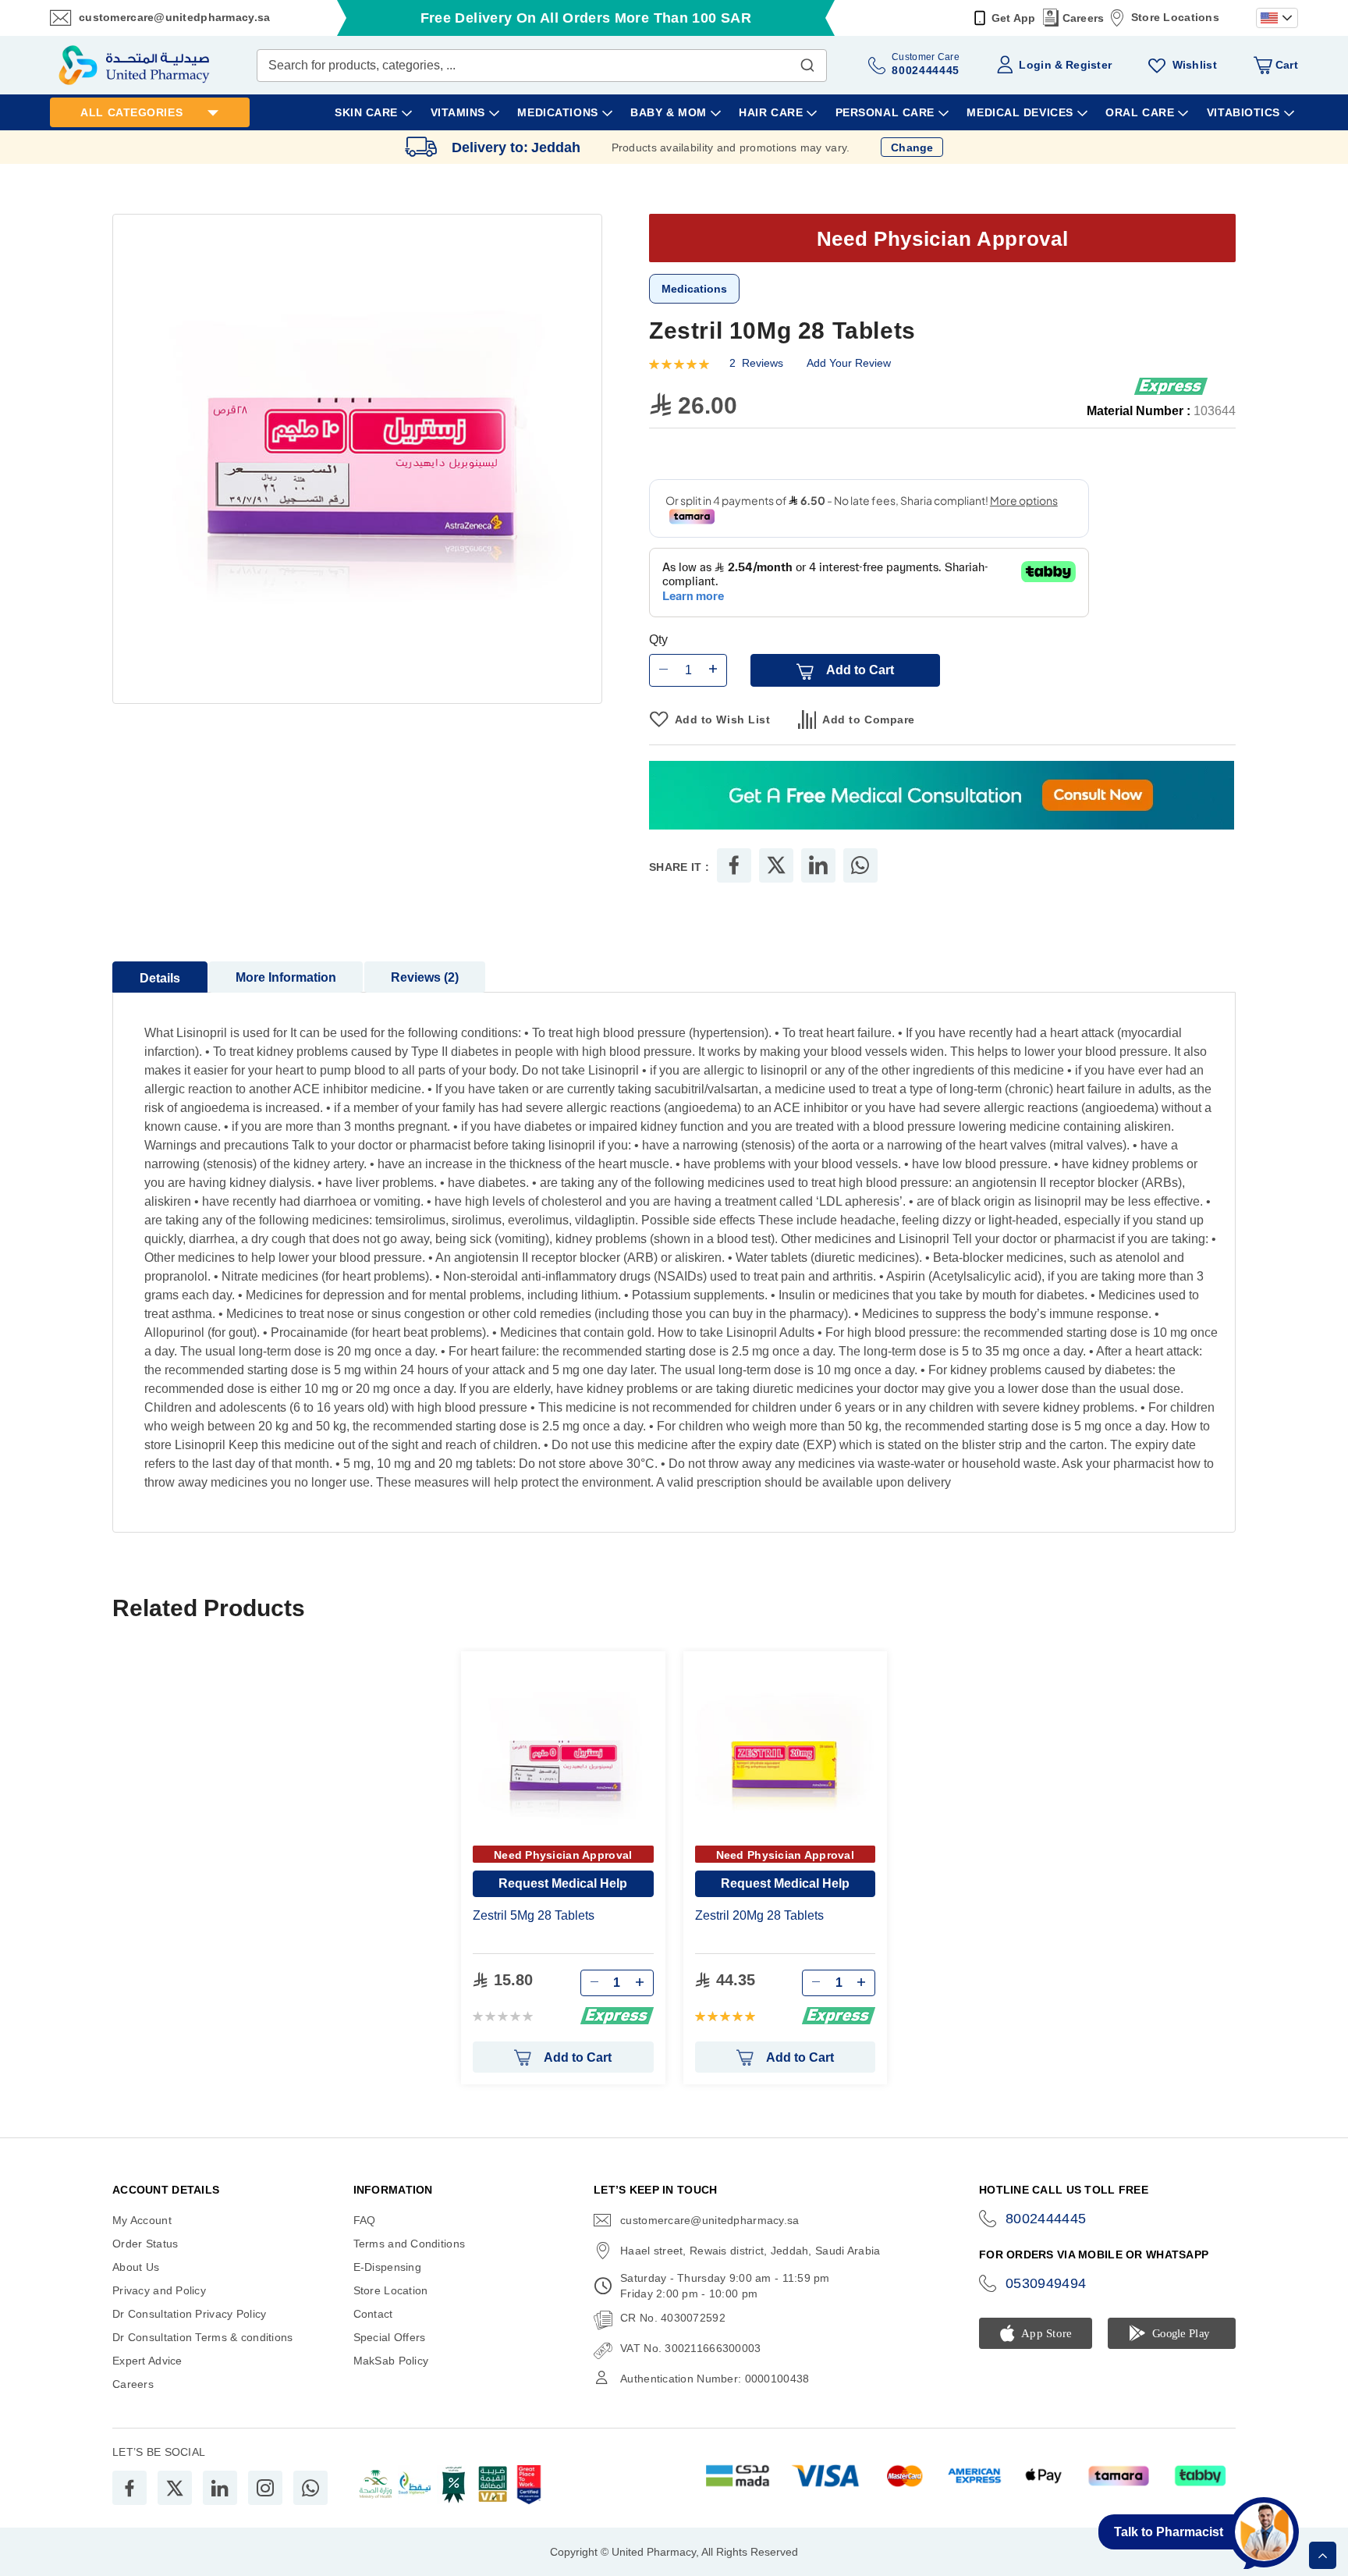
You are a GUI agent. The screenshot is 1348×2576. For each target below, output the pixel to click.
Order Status (145, 2244)
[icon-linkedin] (220, 2488)
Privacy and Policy (159, 2290)
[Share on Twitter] (776, 865)
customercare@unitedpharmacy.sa (174, 17)
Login (1035, 65)
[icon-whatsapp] (310, 2488)
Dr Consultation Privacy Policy (189, 2314)
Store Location (391, 2290)
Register (1089, 65)
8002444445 (1046, 2219)
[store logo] (134, 65)
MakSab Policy (391, 2361)
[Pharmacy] (942, 796)
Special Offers (390, 2337)
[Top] (1323, 2555)
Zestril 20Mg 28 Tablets (759, 1915)
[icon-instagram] (265, 2488)
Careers (1084, 18)
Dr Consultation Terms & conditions (203, 2337)
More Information (286, 977)
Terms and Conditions (410, 2244)
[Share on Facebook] (734, 865)
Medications (694, 289)
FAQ (365, 2220)
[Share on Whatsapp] (860, 865)
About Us (136, 2267)
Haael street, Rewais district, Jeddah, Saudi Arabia (750, 2251)
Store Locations (1175, 17)
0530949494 (1046, 2283)
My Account (142, 2220)
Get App (1014, 18)
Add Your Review (849, 363)
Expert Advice (147, 2361)
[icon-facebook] (129, 2488)
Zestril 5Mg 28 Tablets (534, 1915)
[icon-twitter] (175, 2488)
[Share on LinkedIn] (818, 865)
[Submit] (807, 62)
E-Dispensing (387, 2267)
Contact (373, 2314)
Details (160, 978)
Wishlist (1195, 65)
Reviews (423, 977)
